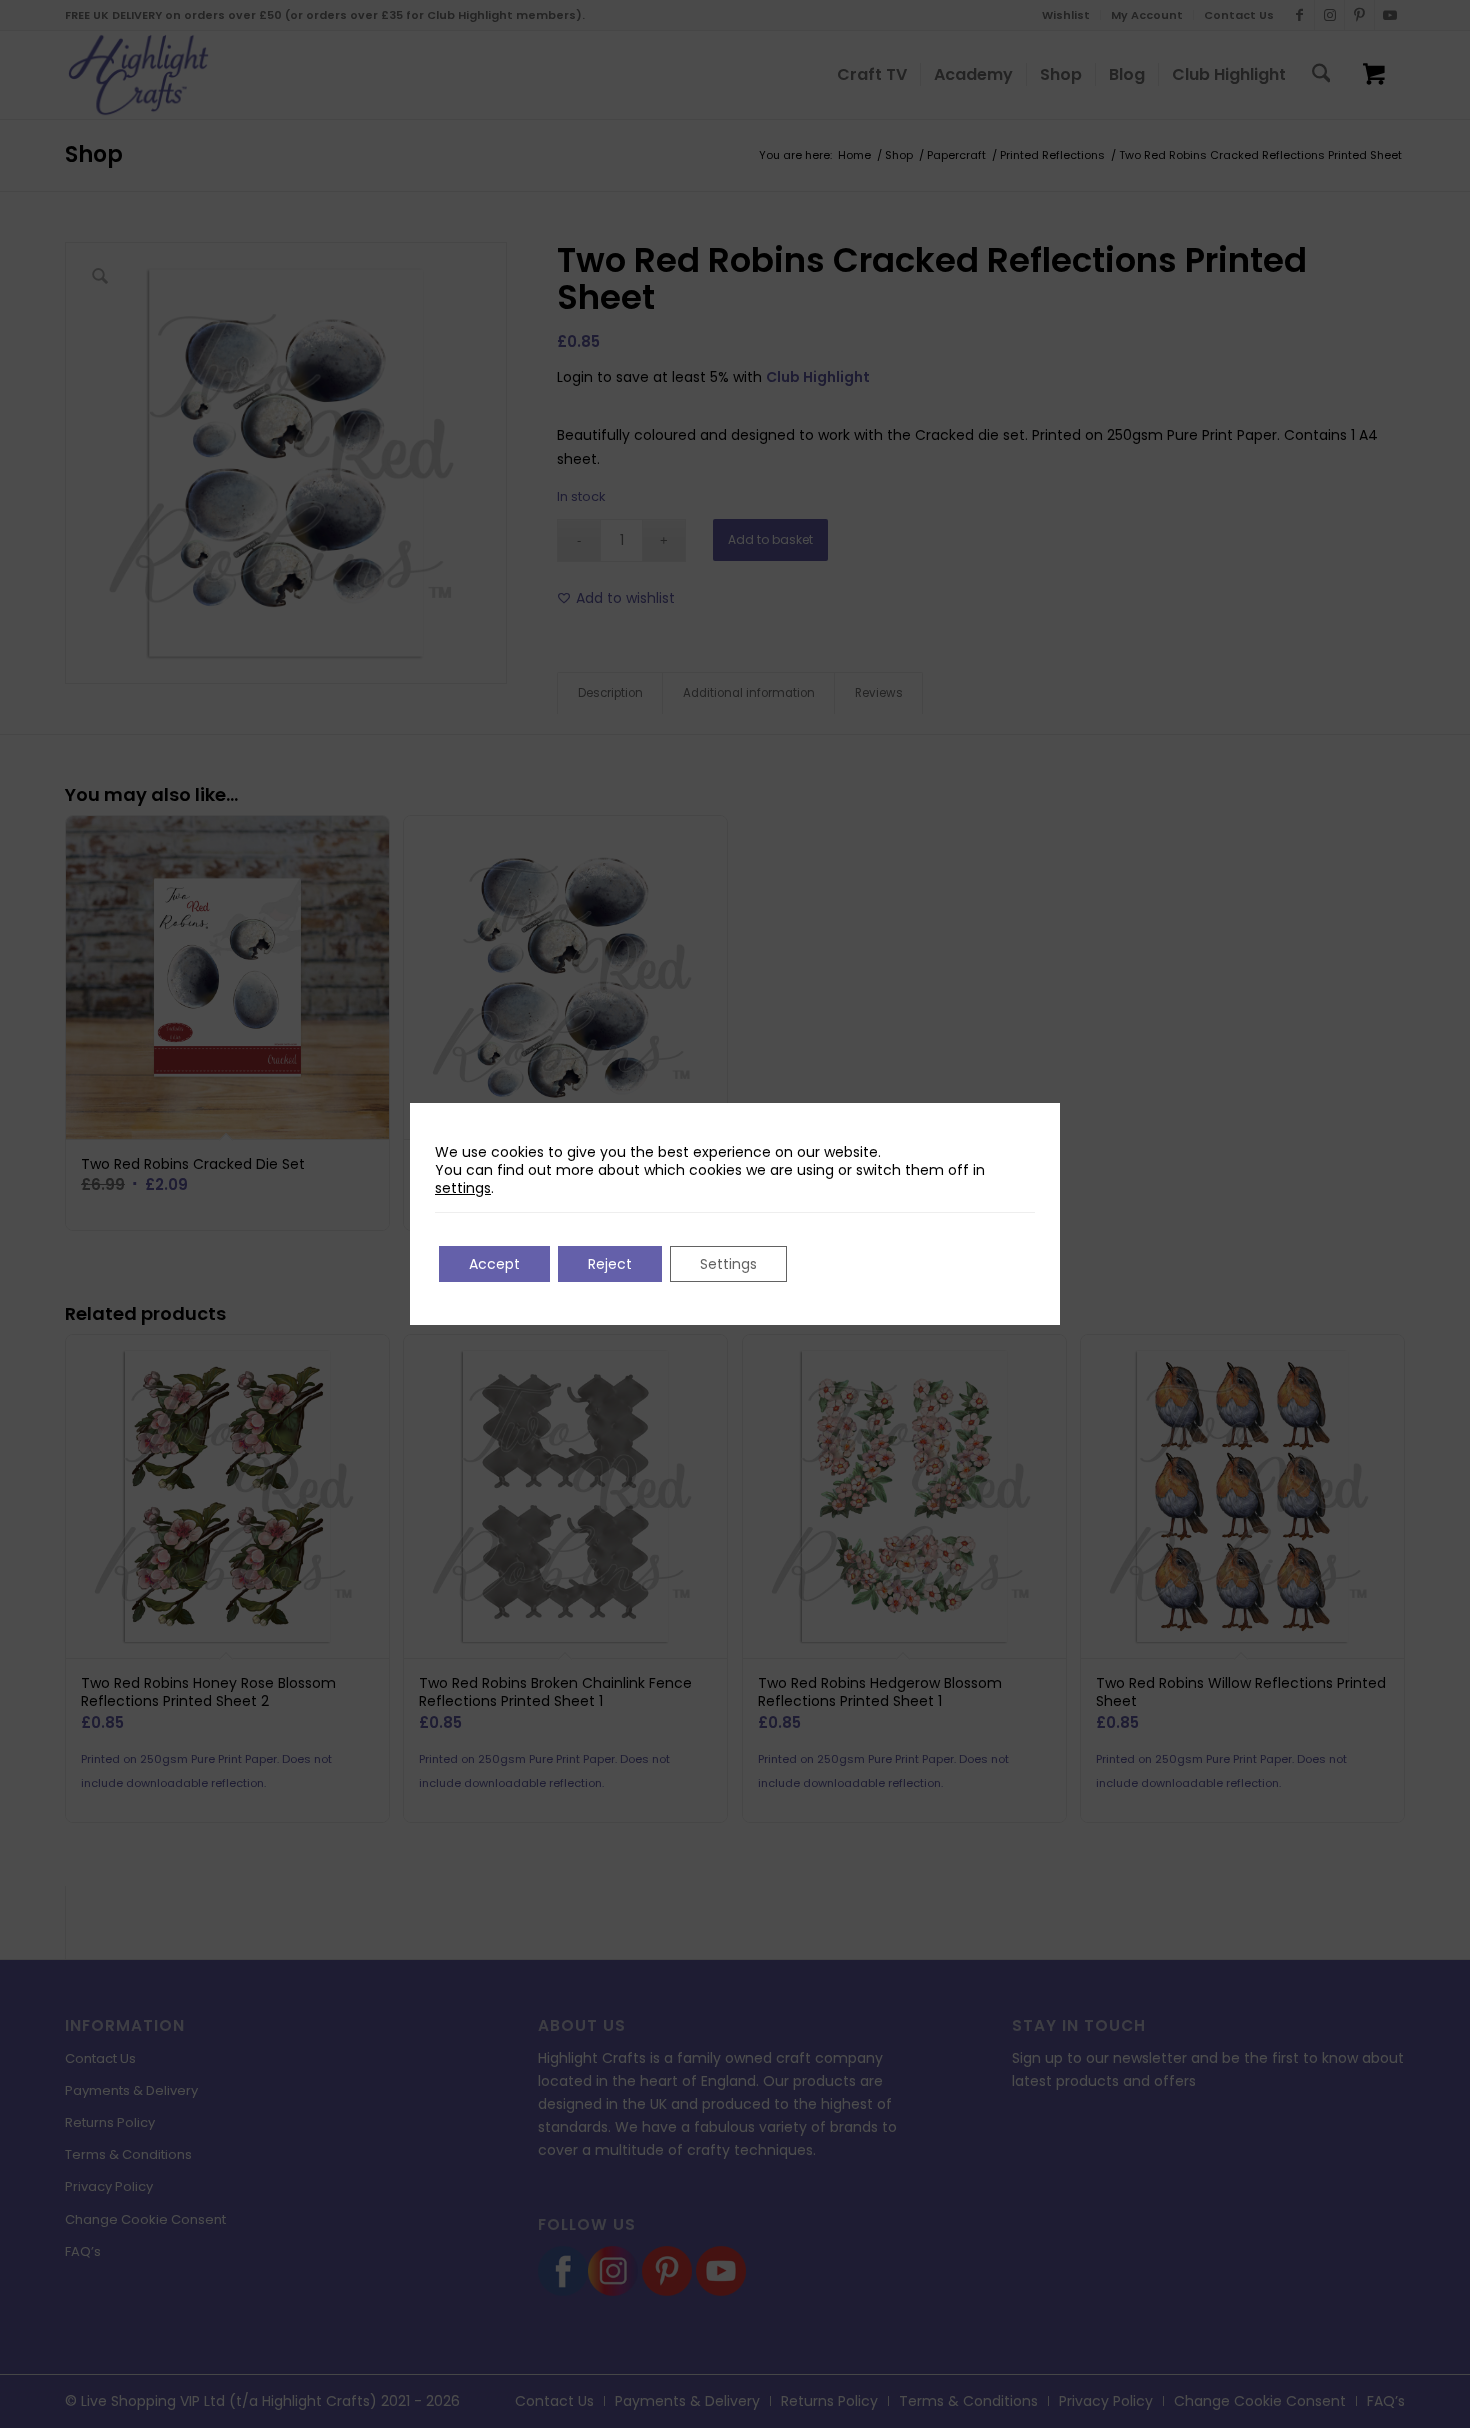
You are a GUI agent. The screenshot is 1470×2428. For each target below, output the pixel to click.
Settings (728, 1264)
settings (463, 1188)
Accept (494, 1264)
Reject (610, 1264)
